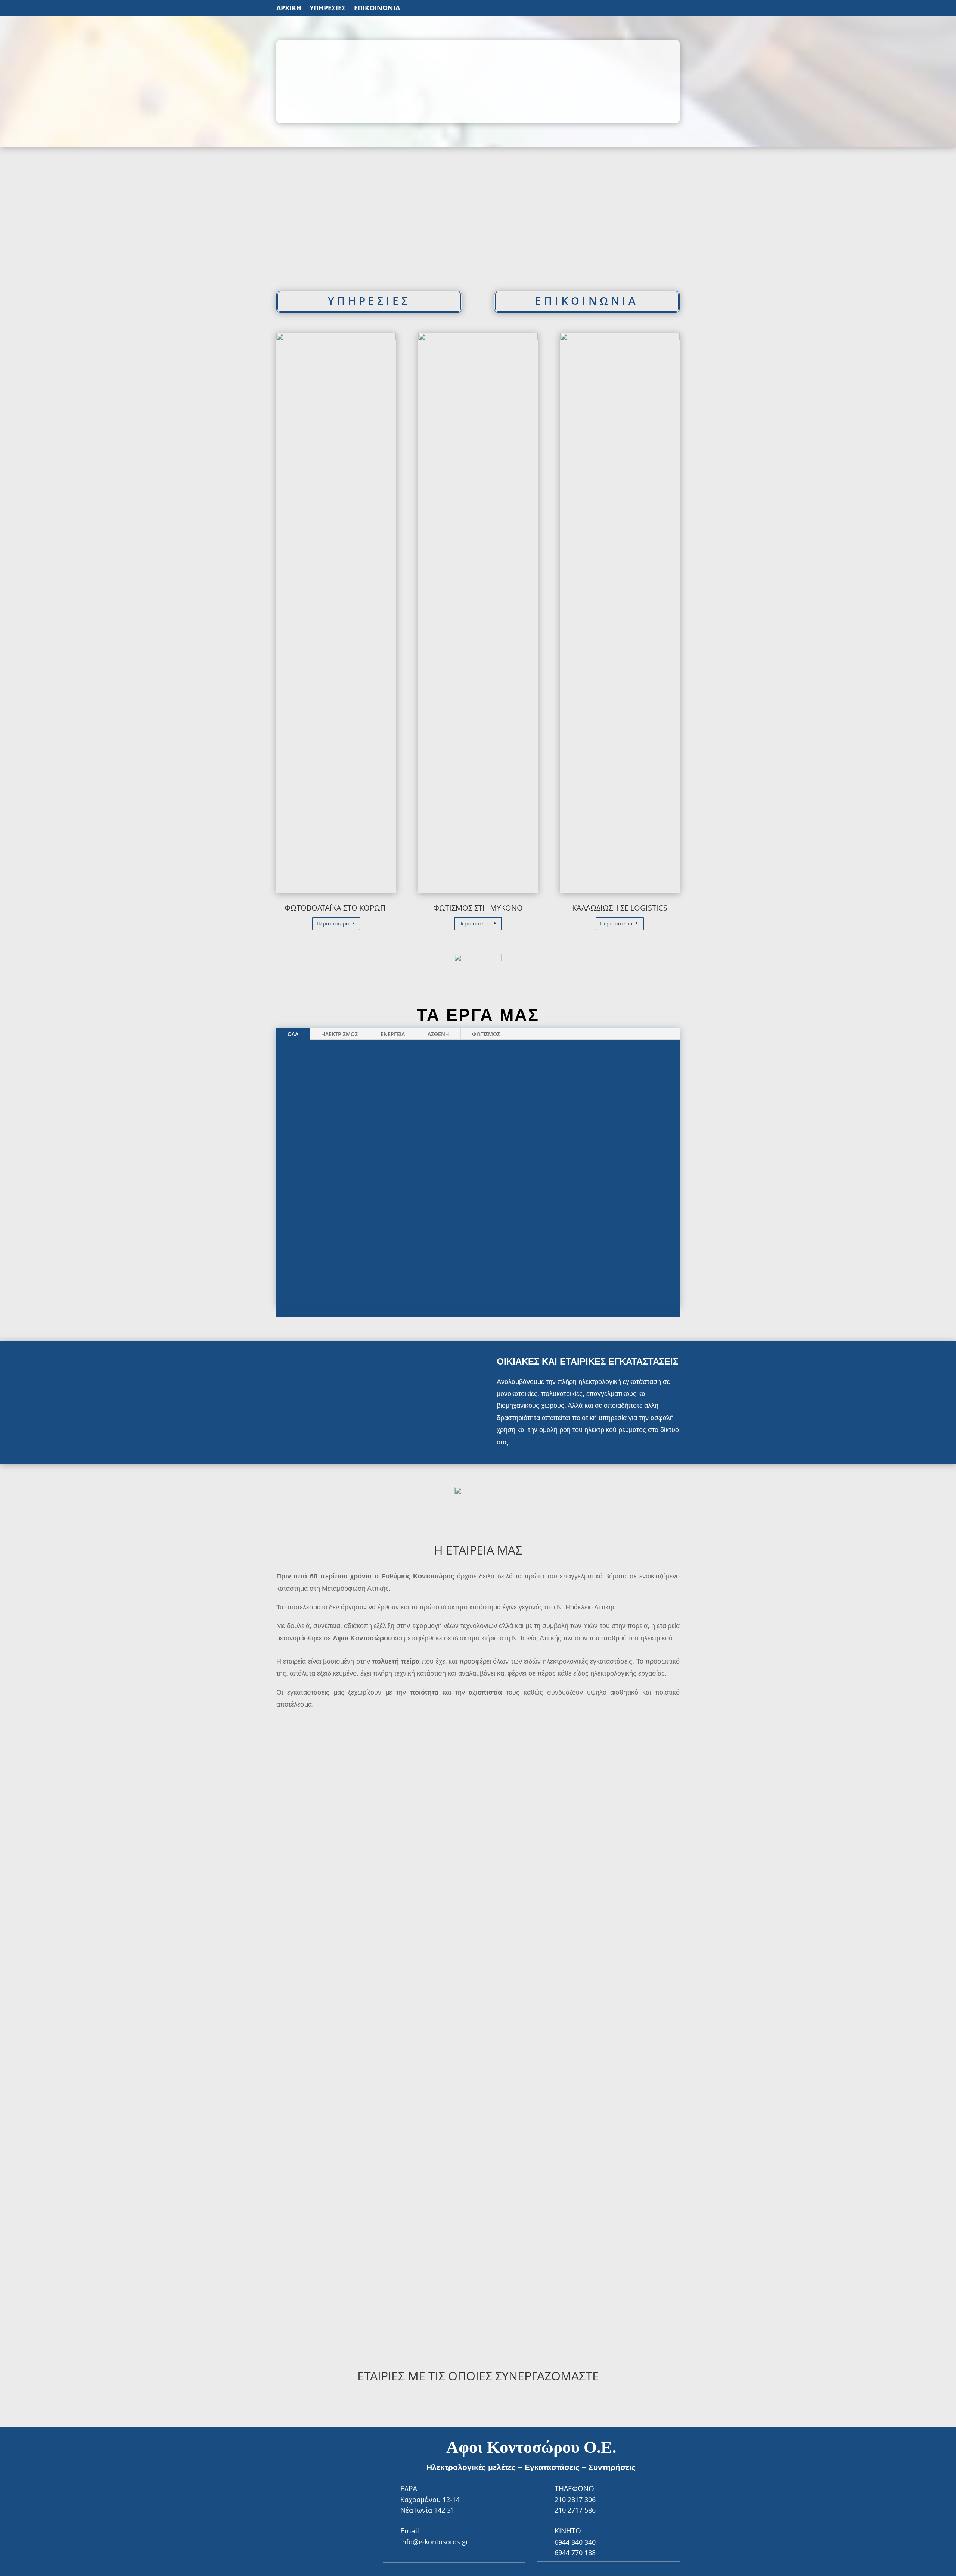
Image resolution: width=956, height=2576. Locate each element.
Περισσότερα (333, 923)
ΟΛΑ (293, 1034)
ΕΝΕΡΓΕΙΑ (393, 1034)
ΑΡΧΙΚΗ (289, 9)
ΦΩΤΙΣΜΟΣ (486, 1034)
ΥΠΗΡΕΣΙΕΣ (328, 9)
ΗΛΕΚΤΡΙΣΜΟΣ (339, 1034)
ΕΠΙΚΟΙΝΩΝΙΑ (377, 9)
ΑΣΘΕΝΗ (438, 1034)
